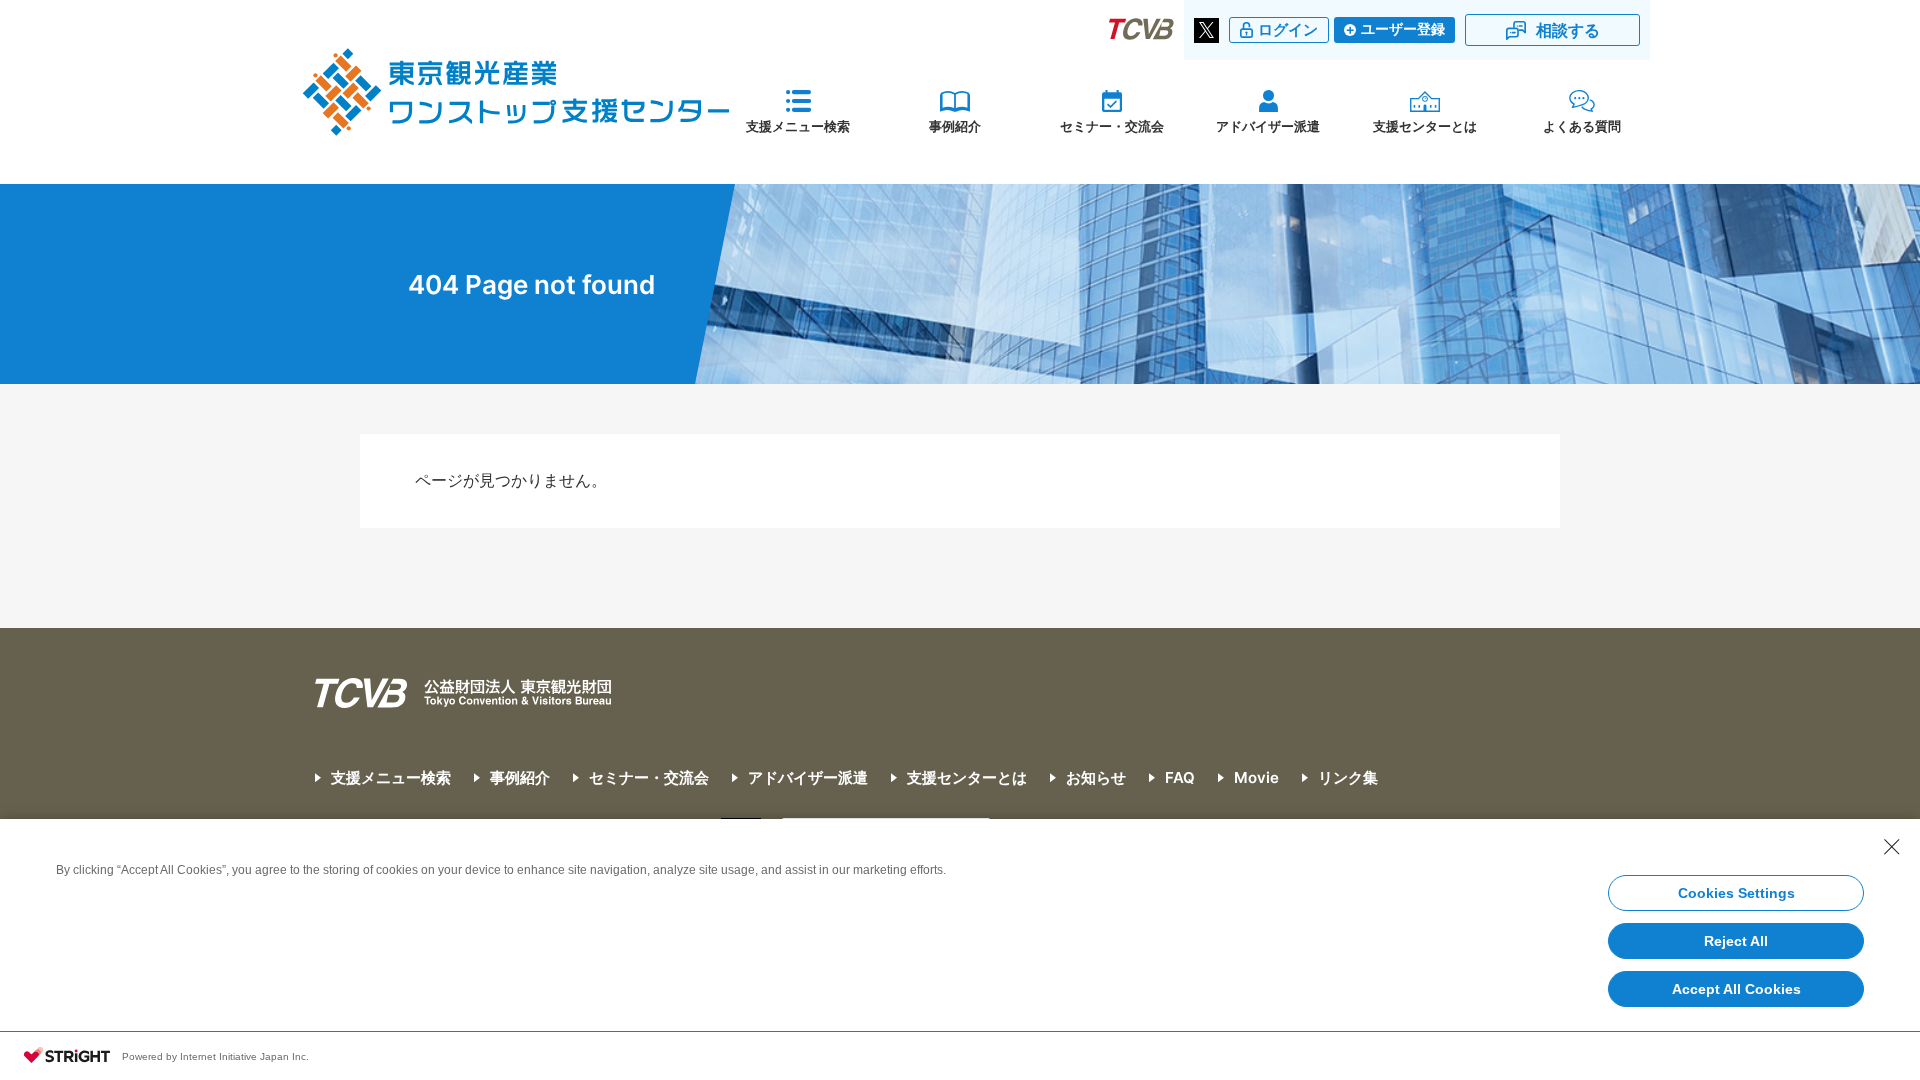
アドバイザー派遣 (1268, 126)
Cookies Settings (1736, 893)
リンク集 (1348, 777)
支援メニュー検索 (798, 126)
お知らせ (1096, 777)
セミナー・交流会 (1112, 126)
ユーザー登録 (1403, 29)
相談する (1568, 30)
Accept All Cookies (1736, 989)
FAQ (1180, 777)
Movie (1256, 777)
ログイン (1288, 30)
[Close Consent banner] (1892, 847)
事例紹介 (955, 126)
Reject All (1736, 941)
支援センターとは (1425, 126)
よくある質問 (1582, 126)
